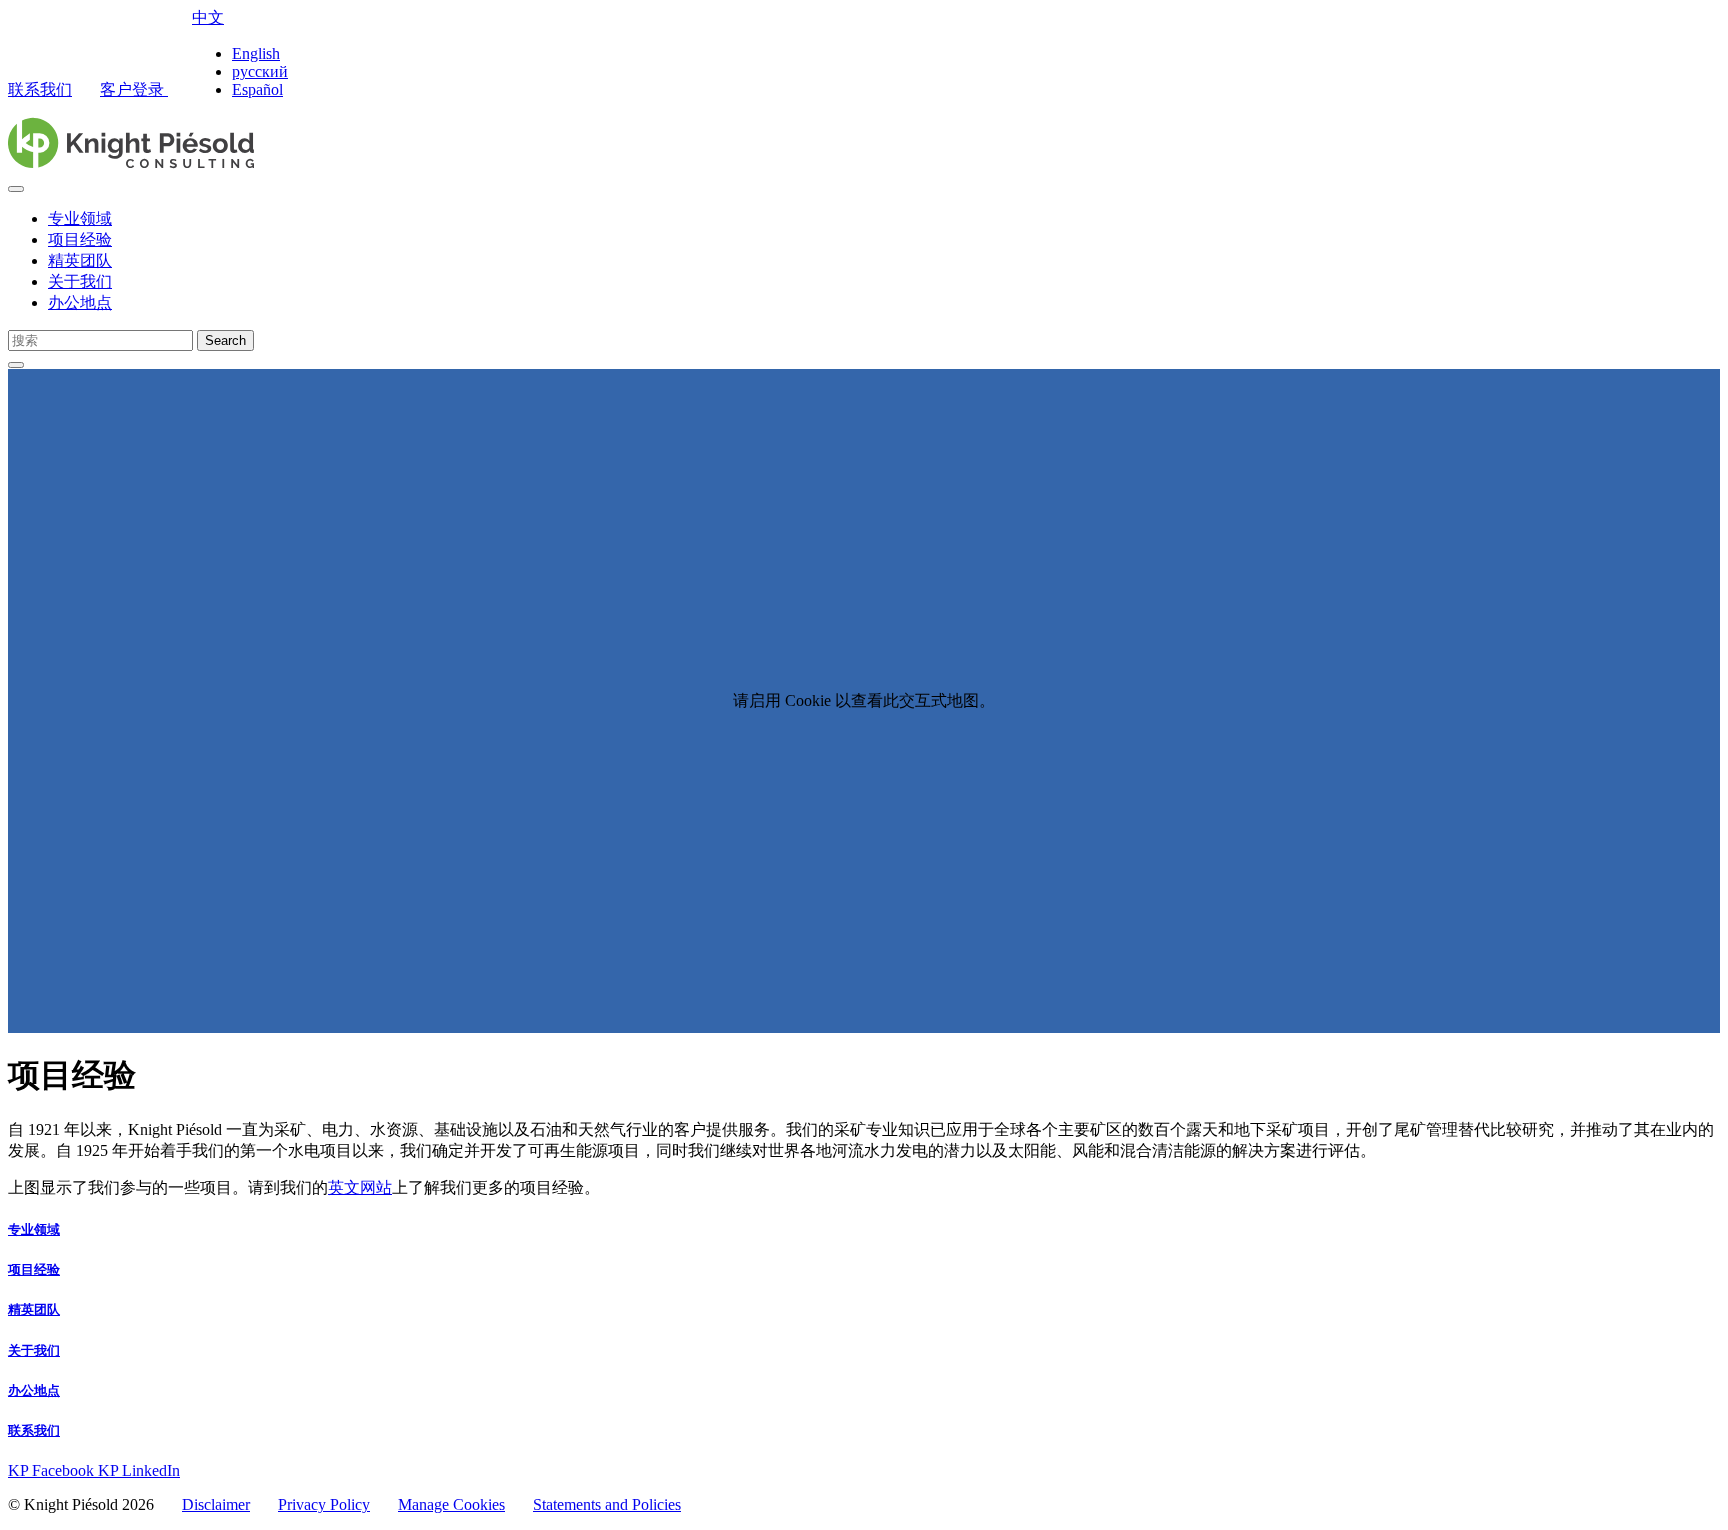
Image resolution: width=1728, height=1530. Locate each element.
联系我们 (40, 89)
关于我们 (80, 281)
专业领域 (80, 218)
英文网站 (360, 1187)
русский (260, 71)
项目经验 (80, 239)
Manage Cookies (451, 1504)
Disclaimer (216, 1504)
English (256, 53)
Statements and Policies (607, 1504)
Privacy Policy (324, 1504)
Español (257, 89)
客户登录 (134, 89)
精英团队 (80, 260)
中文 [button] (208, 17)
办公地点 (80, 302)
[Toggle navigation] (16, 189)
